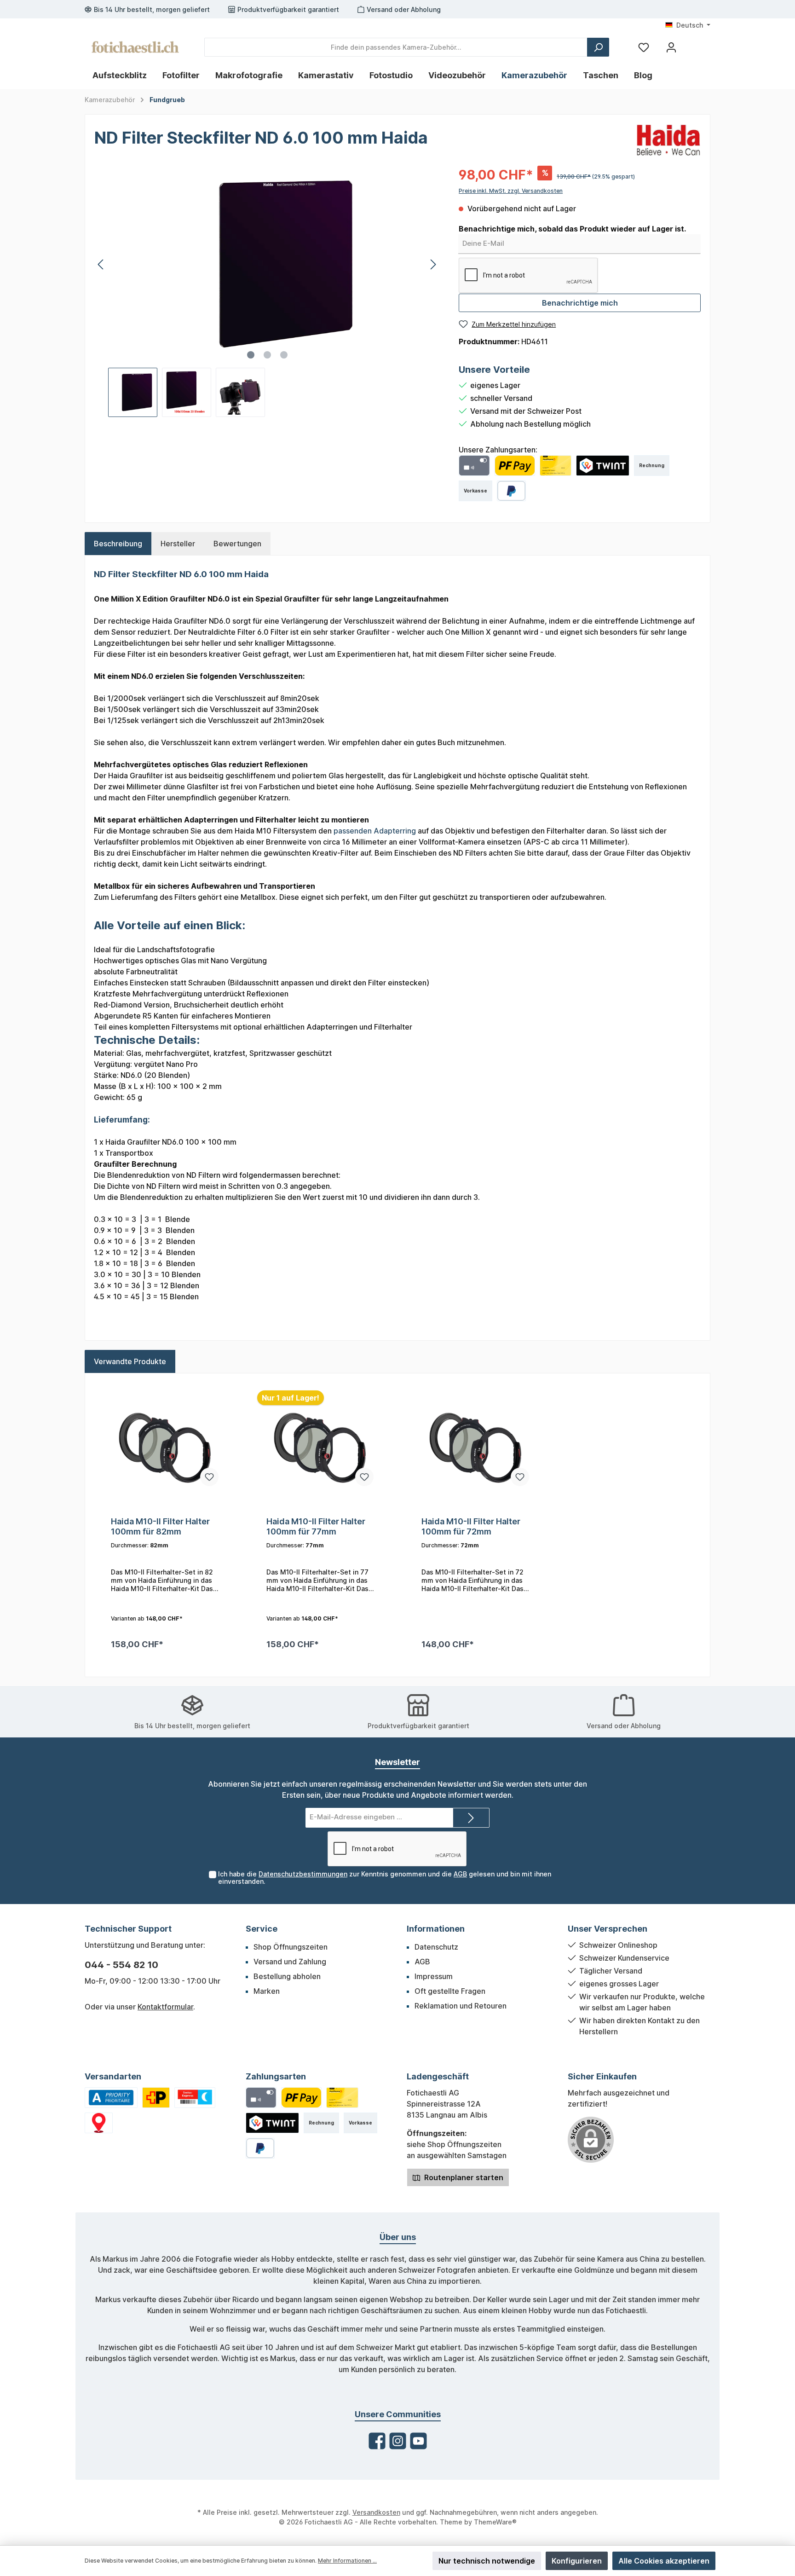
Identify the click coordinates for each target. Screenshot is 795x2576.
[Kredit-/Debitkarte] (474, 466)
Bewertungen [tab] (237, 544)
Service (262, 1929)
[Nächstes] (433, 264)
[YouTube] (418, 2441)
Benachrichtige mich (580, 303)
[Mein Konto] (671, 47)
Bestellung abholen (287, 1976)
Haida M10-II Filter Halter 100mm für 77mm (316, 1526)
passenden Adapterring (375, 831)
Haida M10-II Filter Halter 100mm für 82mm (160, 1526)
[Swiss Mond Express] (195, 2098)
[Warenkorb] (693, 44)
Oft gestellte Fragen (450, 1991)
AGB (460, 1874)
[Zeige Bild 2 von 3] (267, 355)
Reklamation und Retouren (461, 2006)
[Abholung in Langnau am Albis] (99, 2123)
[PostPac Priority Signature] (156, 2098)
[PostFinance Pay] (515, 466)
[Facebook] (377, 2441)
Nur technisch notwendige (487, 2561)
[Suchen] (598, 47)
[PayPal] (511, 491)
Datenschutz (436, 1947)
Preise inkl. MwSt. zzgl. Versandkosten (511, 191)
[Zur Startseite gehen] (135, 47)
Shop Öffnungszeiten (291, 1947)
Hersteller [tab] (178, 544)
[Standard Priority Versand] (111, 2098)
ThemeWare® (495, 2522)
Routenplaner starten (463, 2177)
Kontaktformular (165, 2007)
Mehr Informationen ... (347, 2561)
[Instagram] (398, 2441)
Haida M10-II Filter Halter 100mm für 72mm (471, 1526)
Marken (267, 1991)
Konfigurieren (577, 2561)
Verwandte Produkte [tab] (130, 1361)
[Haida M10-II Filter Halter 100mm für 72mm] (475, 1447)
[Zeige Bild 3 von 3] (284, 355)
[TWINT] (603, 466)
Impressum (434, 1976)
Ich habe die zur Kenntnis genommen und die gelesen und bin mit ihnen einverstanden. (385, 1878)
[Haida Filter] (668, 139)
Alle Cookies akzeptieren (664, 2561)
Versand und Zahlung (290, 1962)
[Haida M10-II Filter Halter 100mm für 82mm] (165, 1447)
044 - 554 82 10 (121, 1965)
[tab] (118, 544)
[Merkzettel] (644, 47)
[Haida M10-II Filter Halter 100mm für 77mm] (320, 1447)
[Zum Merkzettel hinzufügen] (209, 1477)
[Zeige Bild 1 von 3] (251, 355)
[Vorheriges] (101, 264)
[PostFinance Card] (556, 466)
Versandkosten (376, 2512)
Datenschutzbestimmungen (303, 1874)
